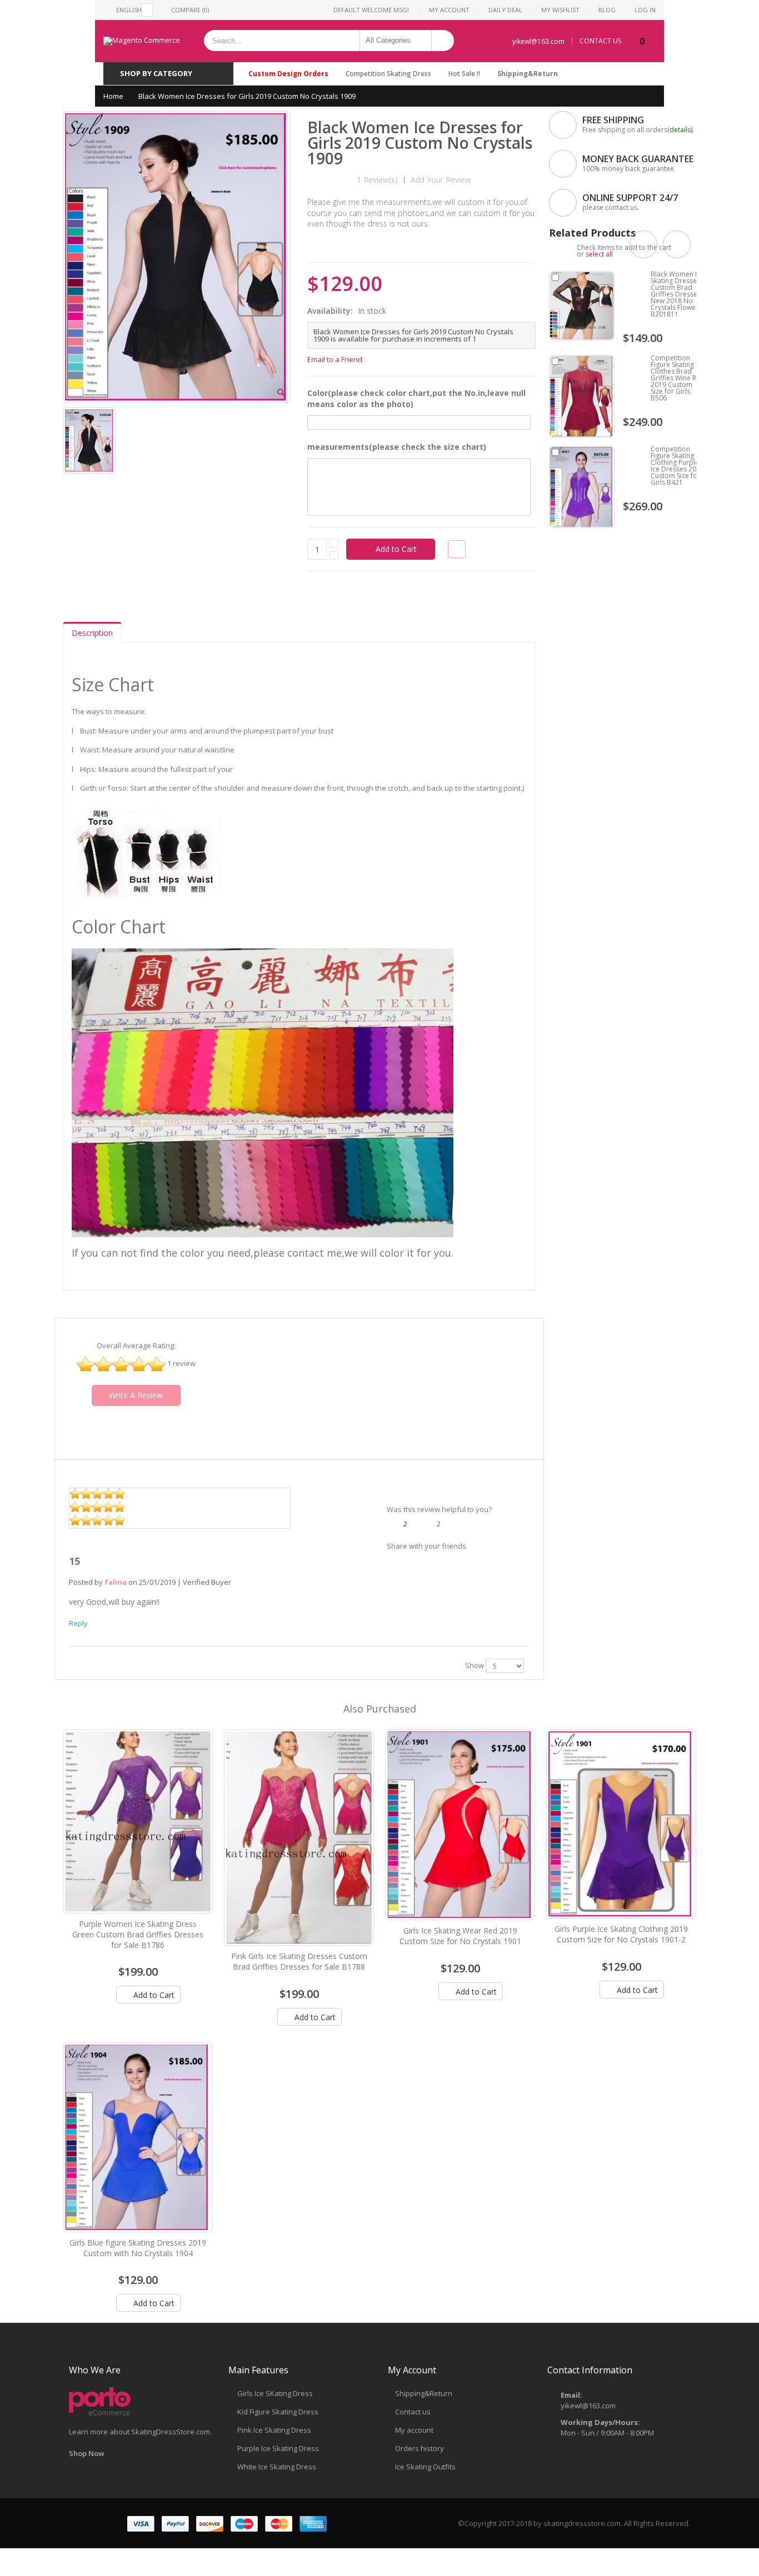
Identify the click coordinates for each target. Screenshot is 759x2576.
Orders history (420, 2448)
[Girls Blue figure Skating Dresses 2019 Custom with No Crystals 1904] (138, 2137)
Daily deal (505, 10)
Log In (645, 10)
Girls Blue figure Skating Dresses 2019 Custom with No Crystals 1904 (138, 2248)
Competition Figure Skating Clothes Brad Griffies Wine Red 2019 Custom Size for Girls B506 (678, 378)
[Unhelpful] (428, 1523)
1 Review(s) (377, 180)
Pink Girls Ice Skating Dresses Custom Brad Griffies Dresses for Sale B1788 (299, 1961)
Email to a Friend (335, 359)
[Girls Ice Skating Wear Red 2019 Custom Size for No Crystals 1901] (460, 1825)
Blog (607, 10)
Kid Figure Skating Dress (278, 2412)
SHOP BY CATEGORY (156, 73)
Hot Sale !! (464, 74)
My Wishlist (560, 10)
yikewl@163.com (538, 41)
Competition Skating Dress (388, 74)
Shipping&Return (528, 74)
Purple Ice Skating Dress (278, 2448)
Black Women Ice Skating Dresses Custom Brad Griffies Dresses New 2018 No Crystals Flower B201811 (677, 294)
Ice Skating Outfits (425, 2467)
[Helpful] (394, 1523)
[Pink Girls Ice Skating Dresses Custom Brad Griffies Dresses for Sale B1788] (299, 1838)
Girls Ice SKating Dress (275, 2393)
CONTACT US (600, 41)
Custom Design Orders (288, 74)
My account (414, 2430)
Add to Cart (153, 1995)
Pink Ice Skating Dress (274, 2430)
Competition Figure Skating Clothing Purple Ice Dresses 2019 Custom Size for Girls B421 (677, 466)
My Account (449, 10)
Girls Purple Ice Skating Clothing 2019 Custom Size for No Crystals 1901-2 (621, 1934)
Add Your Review (441, 180)
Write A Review (136, 1395)
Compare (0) (190, 10)
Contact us (413, 2412)
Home (113, 96)
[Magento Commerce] (142, 41)
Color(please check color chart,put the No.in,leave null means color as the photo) (416, 398)
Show (475, 1665)
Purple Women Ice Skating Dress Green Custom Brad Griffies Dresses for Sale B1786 (138, 1934)
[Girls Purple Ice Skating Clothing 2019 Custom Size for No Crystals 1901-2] (621, 1824)
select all (599, 254)
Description (92, 633)
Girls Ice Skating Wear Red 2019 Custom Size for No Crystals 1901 (460, 1936)
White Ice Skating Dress (277, 2467)
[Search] (443, 41)
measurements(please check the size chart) (397, 447)
